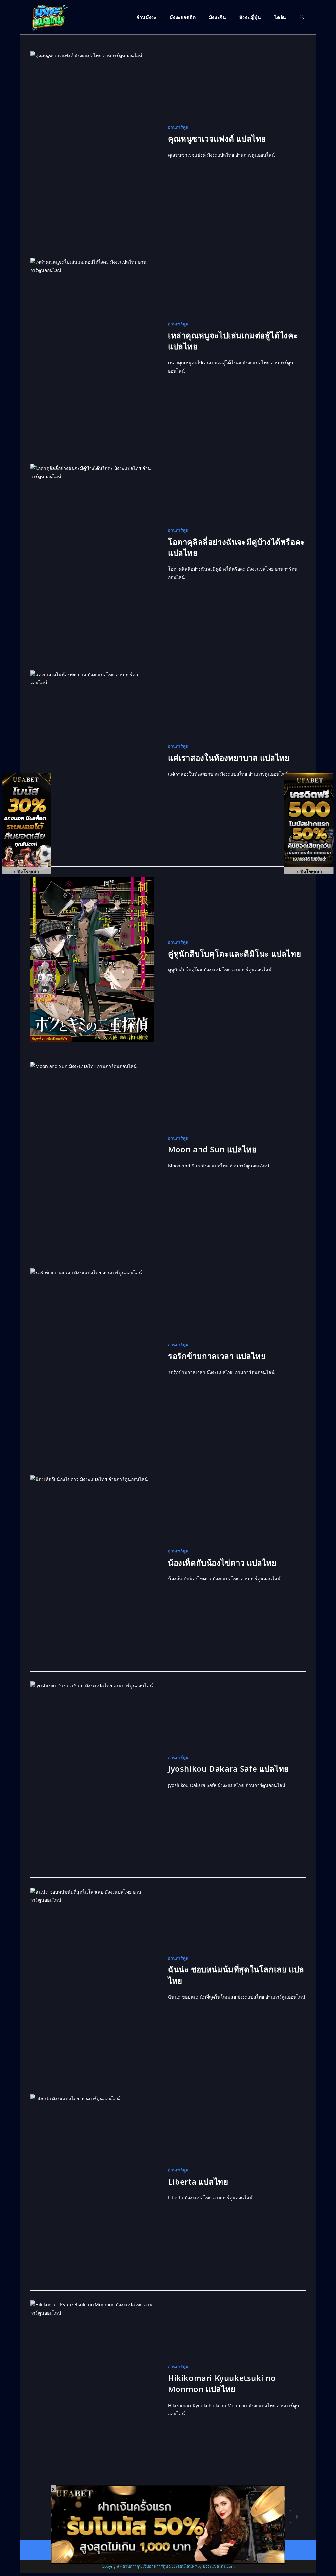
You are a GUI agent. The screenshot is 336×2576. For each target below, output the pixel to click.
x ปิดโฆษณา (26, 871)
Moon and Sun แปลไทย (212, 1149)
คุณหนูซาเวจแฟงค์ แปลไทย (217, 138)
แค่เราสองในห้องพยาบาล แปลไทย (229, 757)
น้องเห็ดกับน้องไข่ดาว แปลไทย (222, 1562)
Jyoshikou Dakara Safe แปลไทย (229, 1769)
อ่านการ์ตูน (178, 127)
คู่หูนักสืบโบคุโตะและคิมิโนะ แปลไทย (234, 954)
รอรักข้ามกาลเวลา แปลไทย (217, 1356)
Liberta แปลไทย (198, 2181)
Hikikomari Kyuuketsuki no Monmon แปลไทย (222, 2383)
